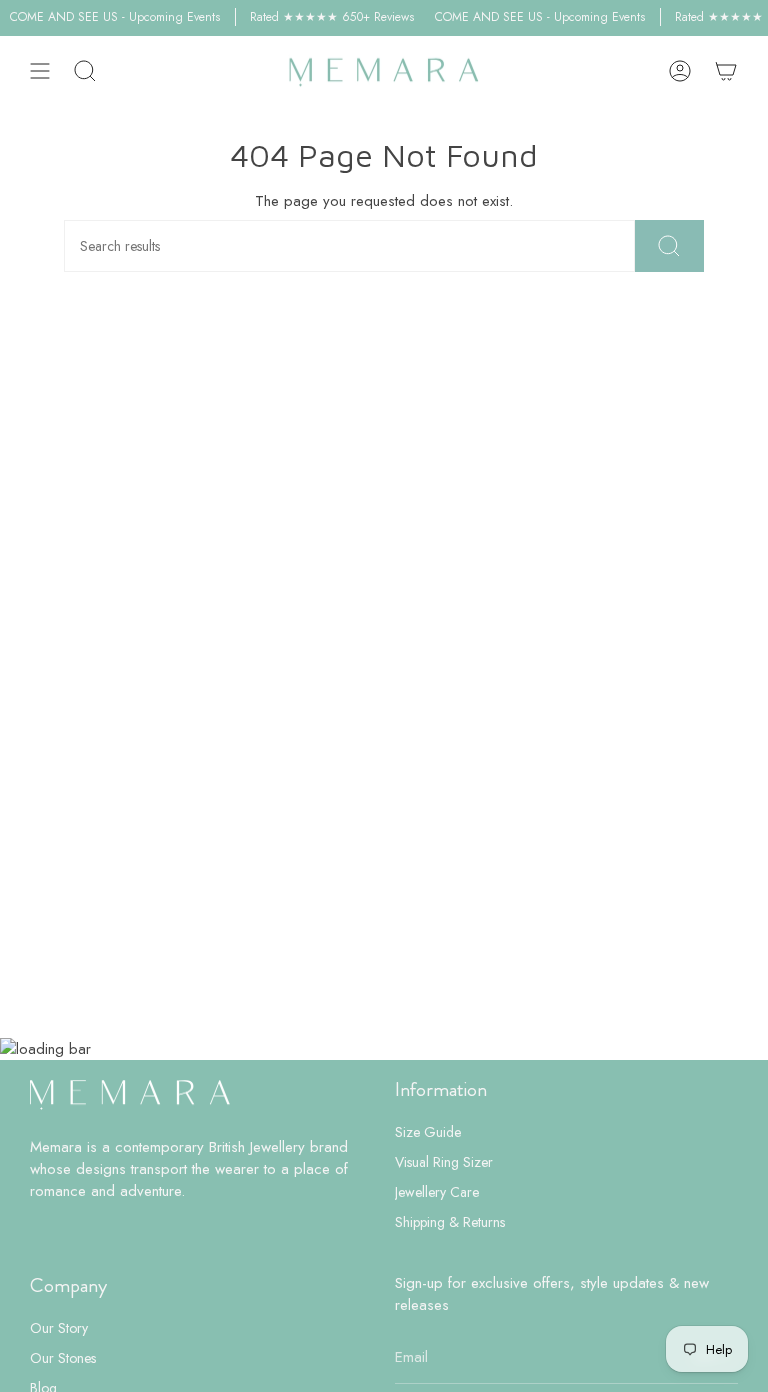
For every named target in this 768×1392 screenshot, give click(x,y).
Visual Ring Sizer (444, 1162)
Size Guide (428, 1132)
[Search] (669, 246)
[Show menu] (40, 71)
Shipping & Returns (450, 1222)
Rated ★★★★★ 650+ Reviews (324, 17)
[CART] (726, 71)
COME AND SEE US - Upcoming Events (107, 17)
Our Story (59, 1328)
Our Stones (63, 1358)
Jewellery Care (437, 1192)
